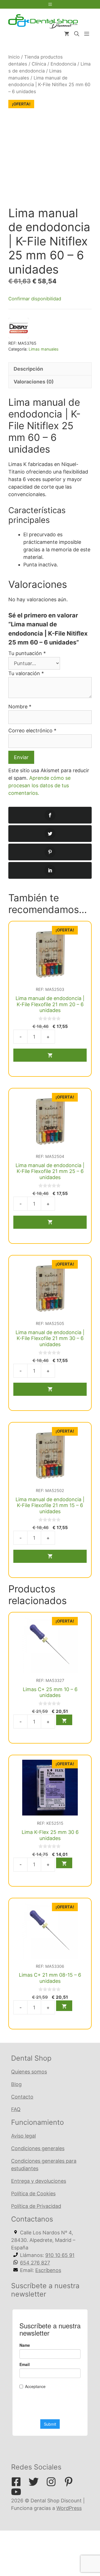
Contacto (22, 2097)
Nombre (20, 707)
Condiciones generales (38, 2148)
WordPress (69, 2508)
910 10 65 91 (60, 2255)
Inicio (14, 57)
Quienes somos (29, 2072)
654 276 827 (35, 2263)
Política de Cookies (33, 2194)
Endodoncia (63, 64)
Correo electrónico (32, 731)
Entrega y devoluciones (39, 2181)
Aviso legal (23, 2136)
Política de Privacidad (36, 2206)
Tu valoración (26, 673)
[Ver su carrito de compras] (67, 34)
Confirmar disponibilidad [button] (35, 299)
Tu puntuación (27, 653)
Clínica (39, 64)
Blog (16, 2084)
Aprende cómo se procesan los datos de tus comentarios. (39, 785)
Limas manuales (44, 349)
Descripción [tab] (28, 369)
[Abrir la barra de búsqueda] (77, 34)
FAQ (16, 2109)
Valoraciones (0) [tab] (34, 382)
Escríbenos (48, 2270)
